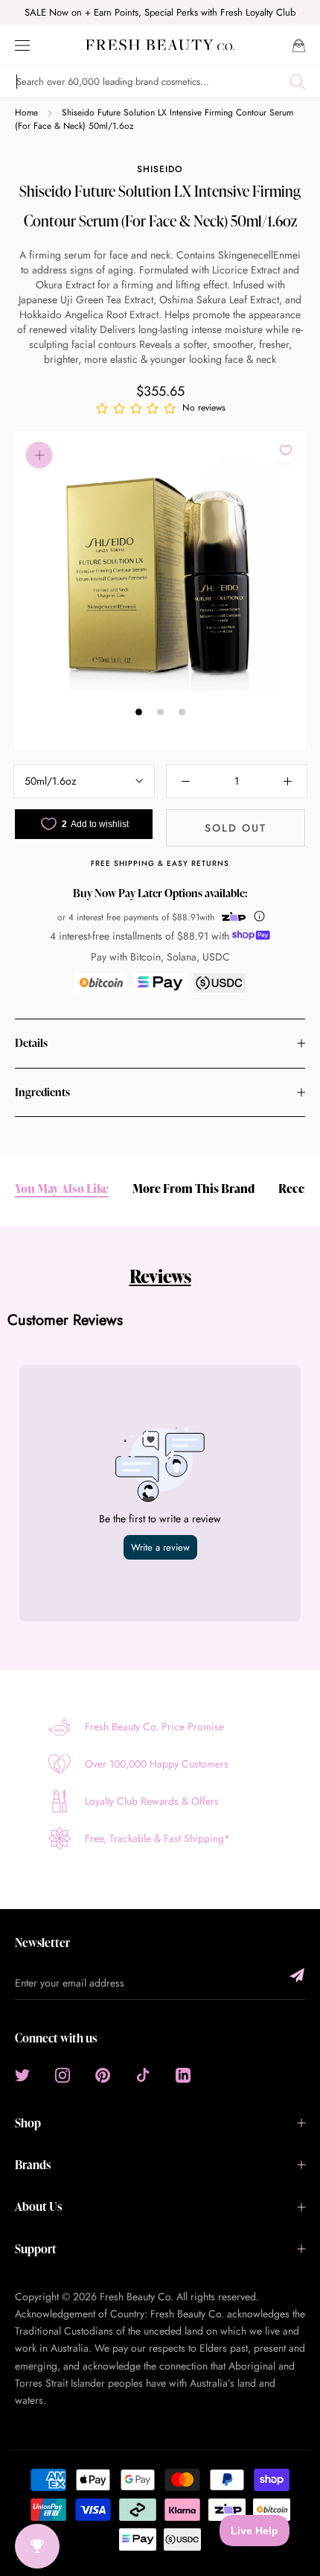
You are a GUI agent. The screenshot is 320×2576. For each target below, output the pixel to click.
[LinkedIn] (183, 2075)
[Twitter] (22, 2075)
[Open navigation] (22, 44)
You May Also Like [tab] (62, 1189)
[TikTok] (143, 2075)
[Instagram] (63, 2075)
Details (31, 1043)
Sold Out (236, 828)
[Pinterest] (103, 2075)
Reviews (160, 1276)
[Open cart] (299, 44)
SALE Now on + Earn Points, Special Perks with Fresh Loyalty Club (160, 12)
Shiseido (160, 169)
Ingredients (42, 1092)
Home (26, 113)
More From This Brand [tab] (193, 1189)
